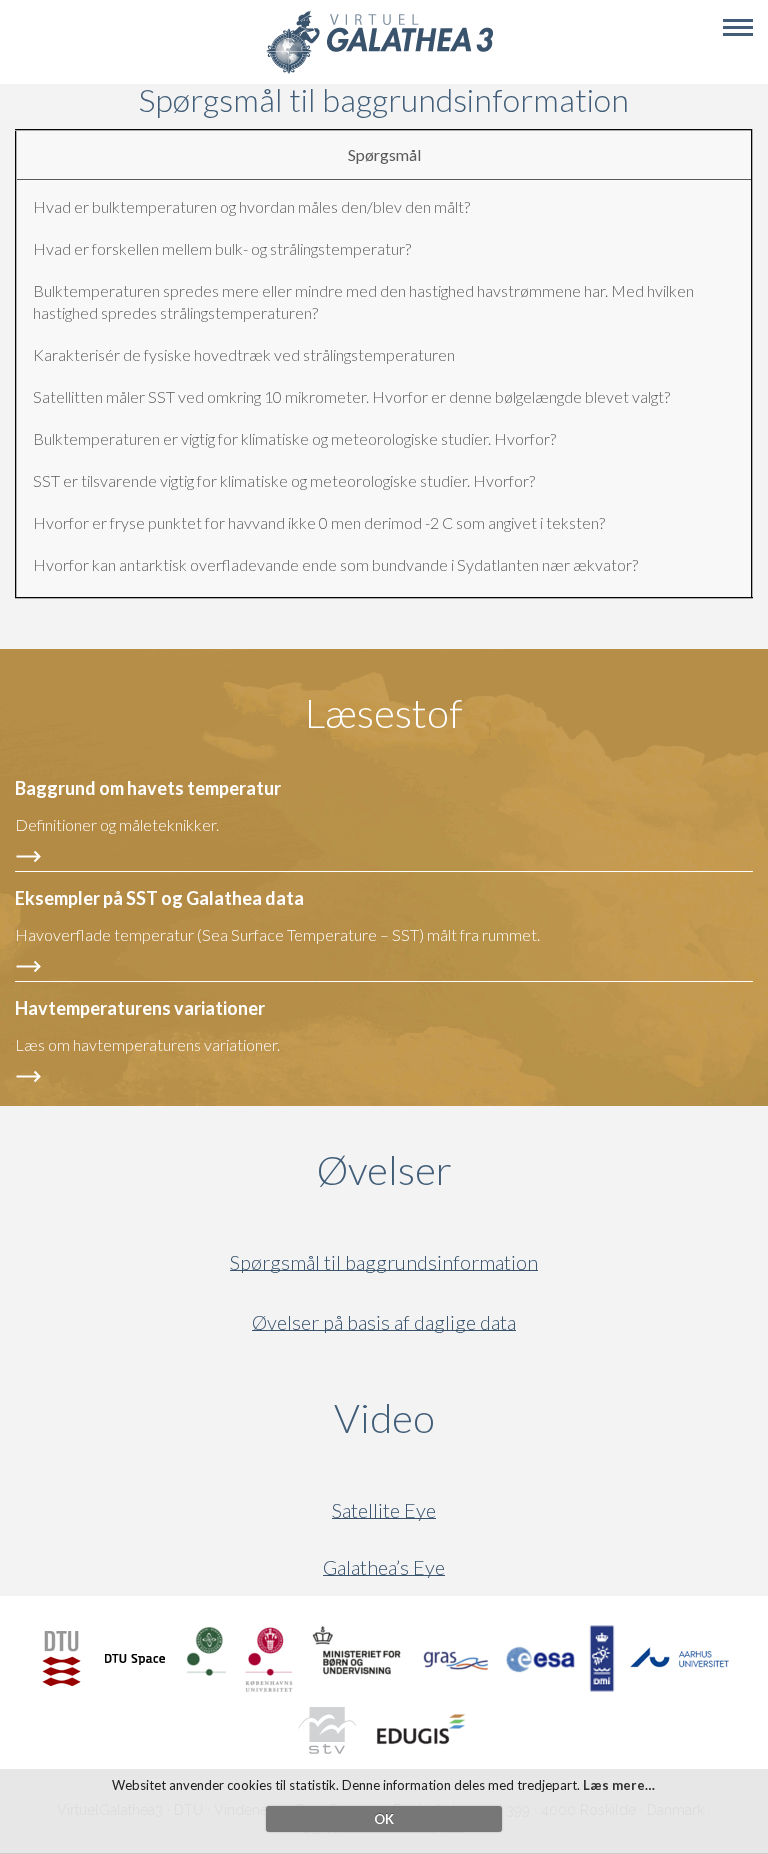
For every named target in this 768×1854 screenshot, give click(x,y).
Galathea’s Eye (384, 1567)
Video (480, 1418)
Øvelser (384, 1170)
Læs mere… (619, 1785)
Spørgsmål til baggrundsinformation (384, 1262)
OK (384, 1819)
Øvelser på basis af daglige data (384, 1322)
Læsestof (384, 713)
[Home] (379, 70)
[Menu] (738, 28)
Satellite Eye (384, 1510)
